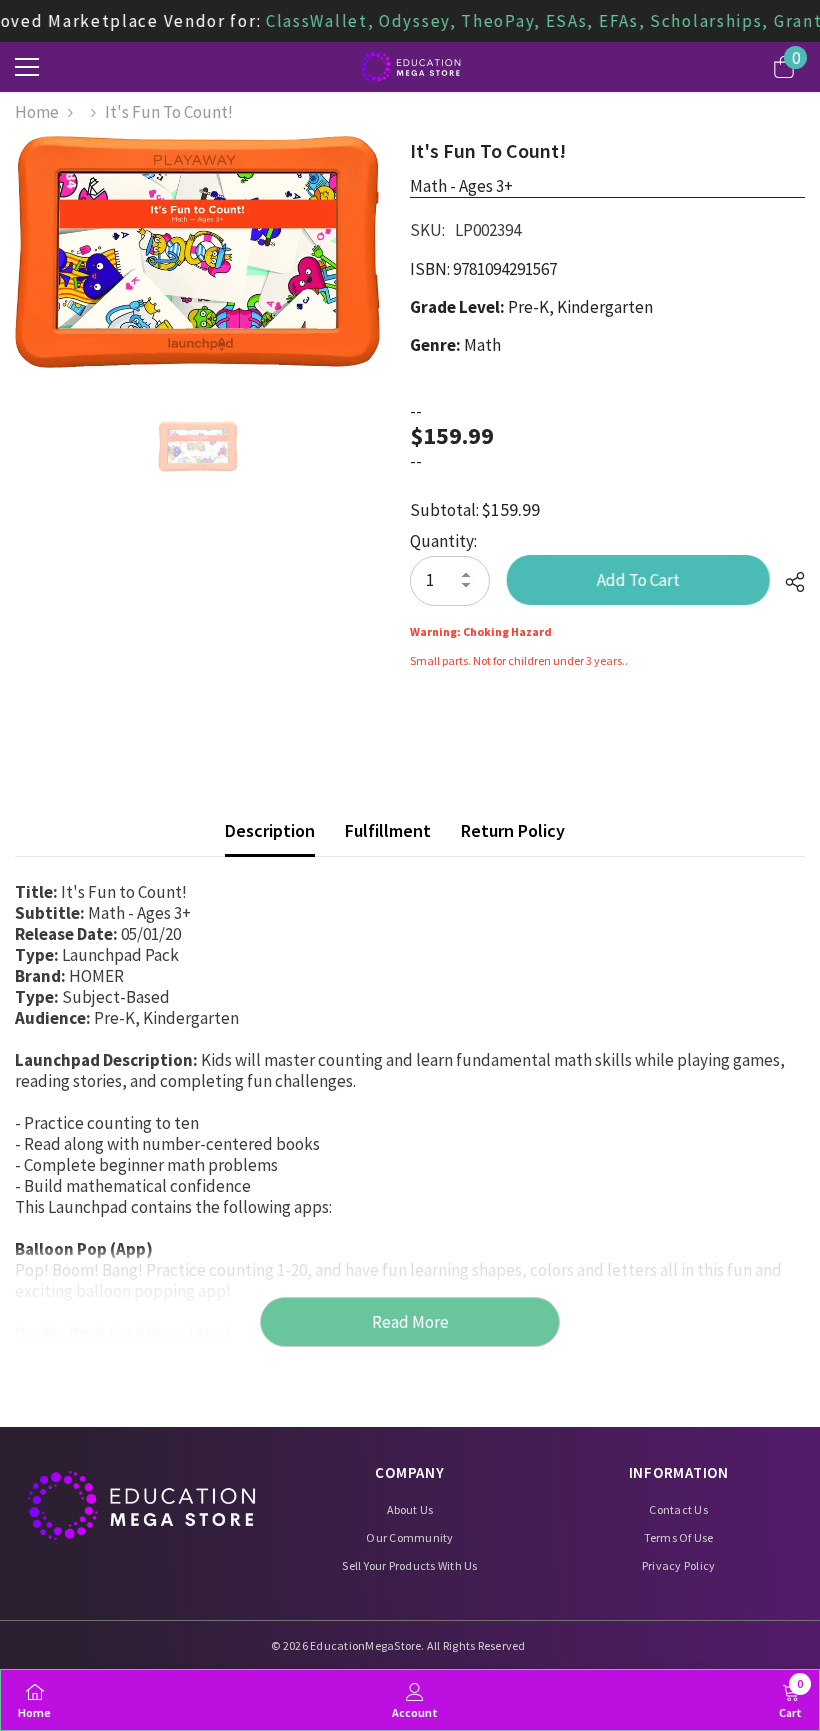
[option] (197, 252)
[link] (415, 1699)
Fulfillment (388, 830)
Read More (410, 1322)
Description (270, 830)
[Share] (787, 582)
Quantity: (443, 541)
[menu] (27, 67)
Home (37, 112)
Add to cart (641, 580)
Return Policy (513, 830)
